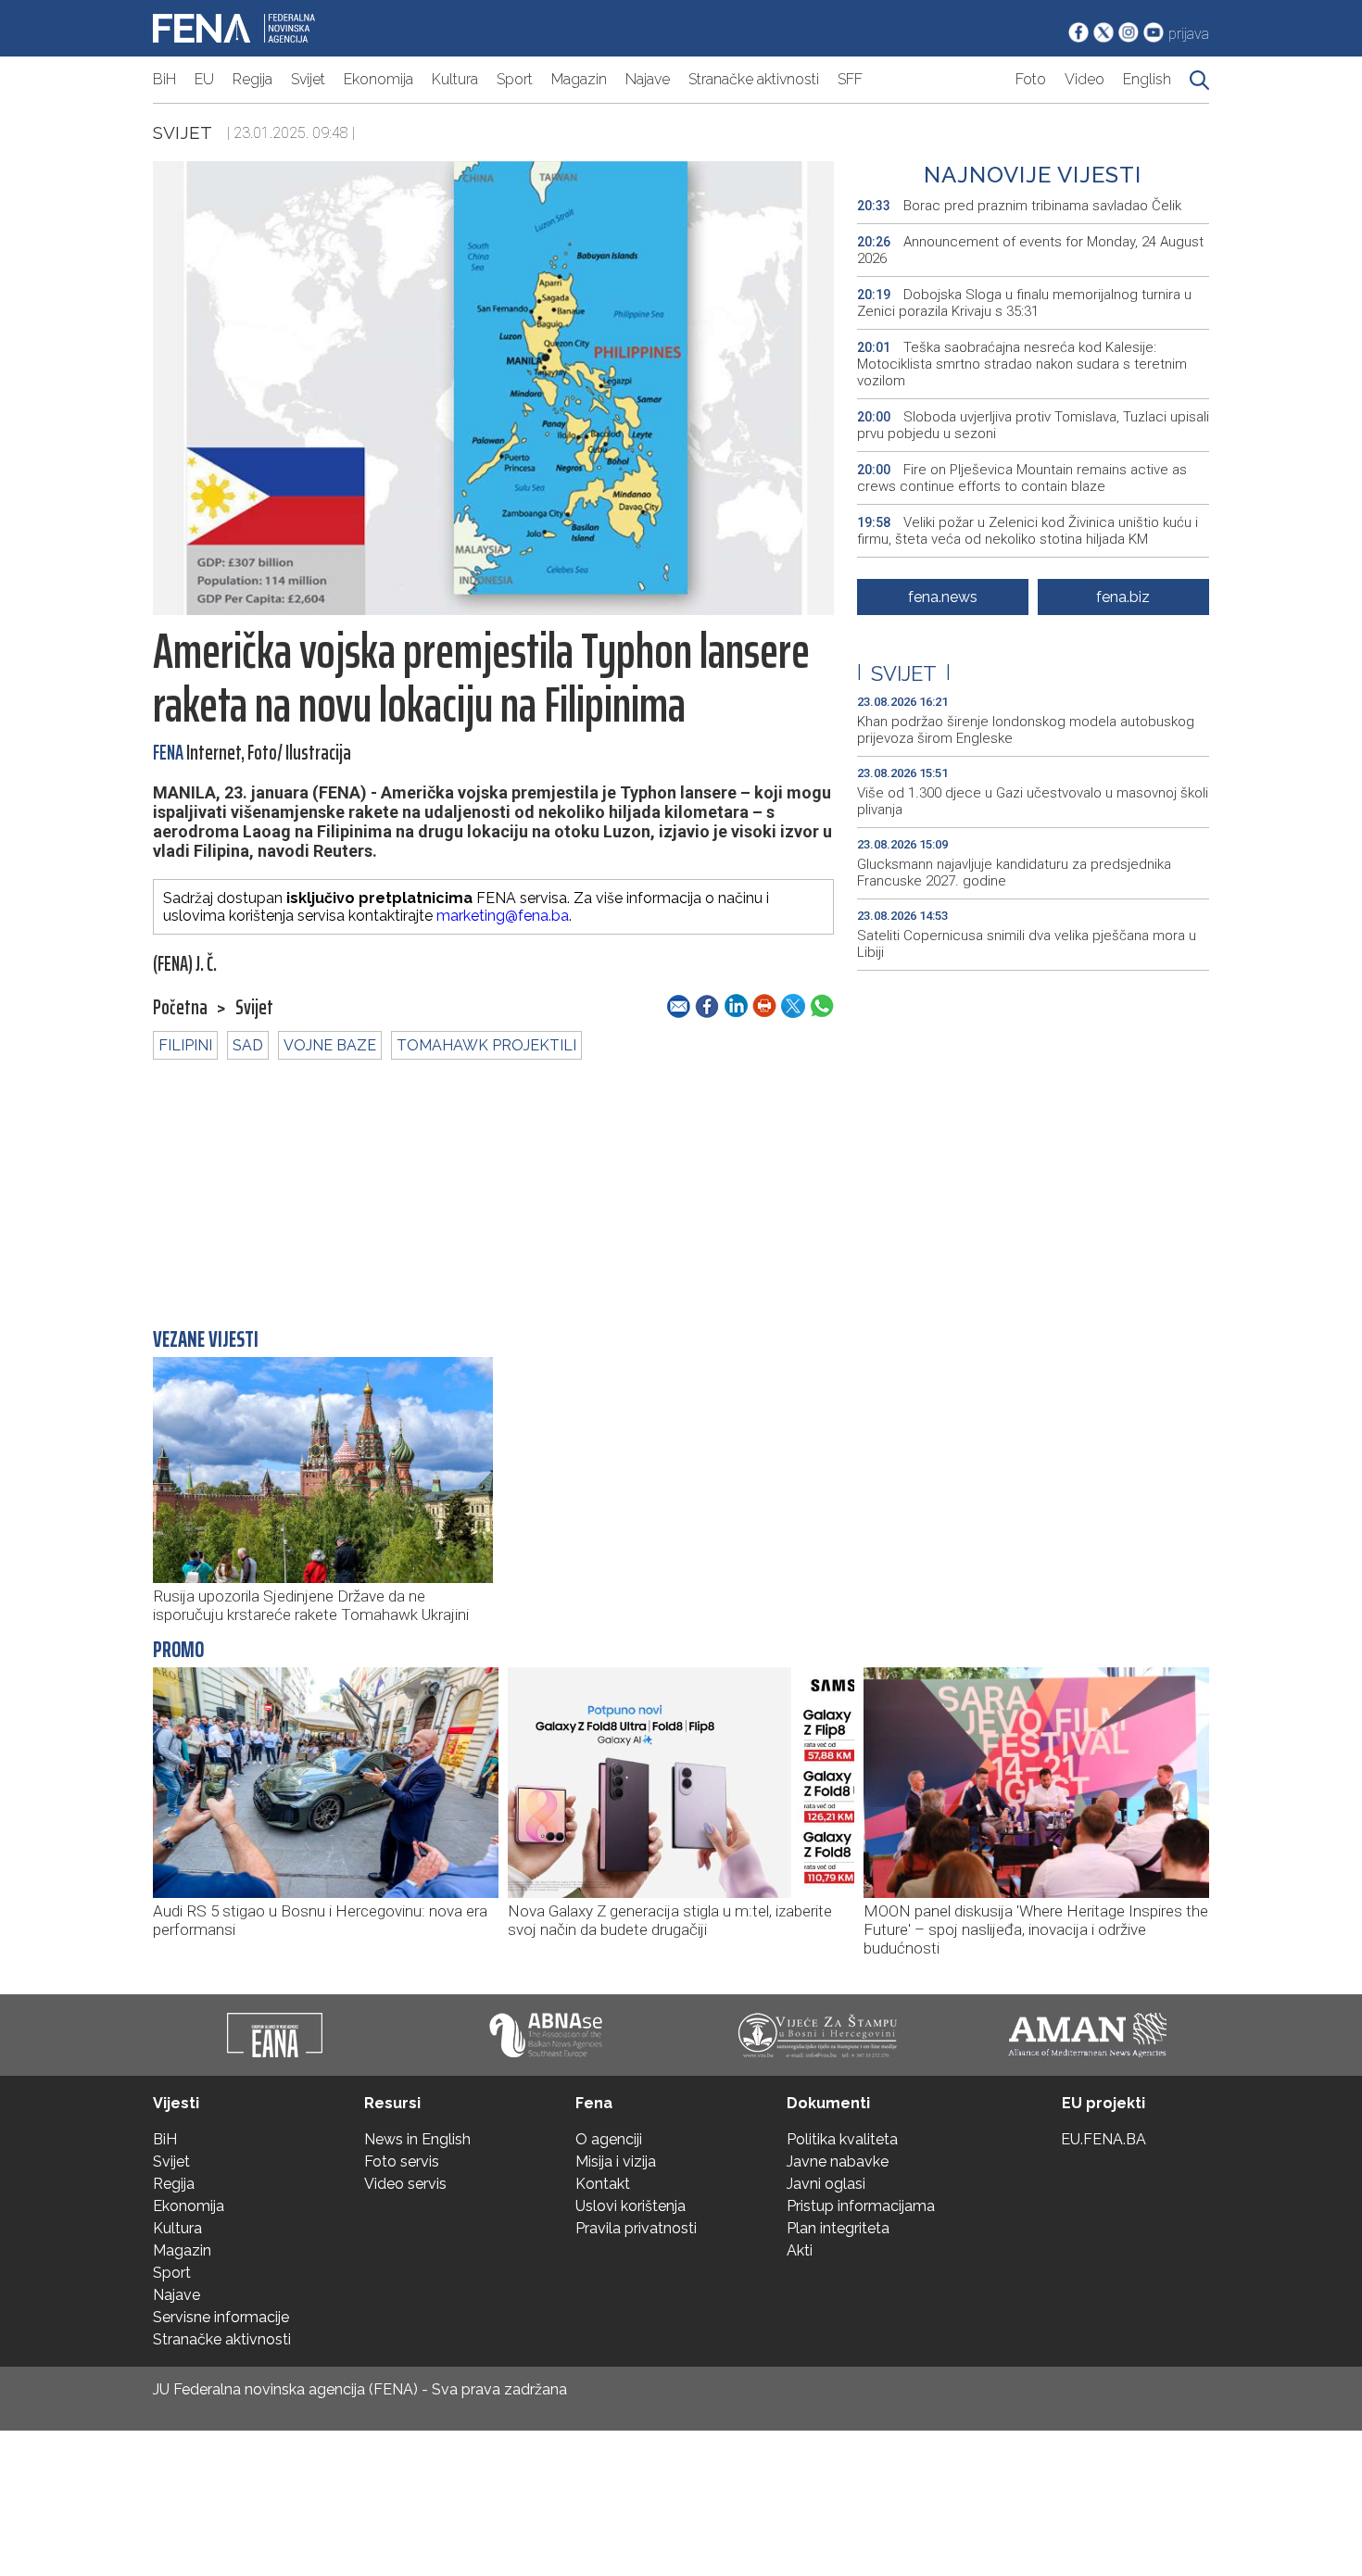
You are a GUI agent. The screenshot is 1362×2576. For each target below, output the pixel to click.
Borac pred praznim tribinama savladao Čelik (1019, 206)
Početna (180, 1008)
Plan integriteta (838, 2228)
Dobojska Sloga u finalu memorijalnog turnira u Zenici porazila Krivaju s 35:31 (1024, 303)
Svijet (308, 79)
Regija (252, 79)
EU (204, 79)
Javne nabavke (838, 2161)
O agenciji (609, 2139)
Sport (515, 79)
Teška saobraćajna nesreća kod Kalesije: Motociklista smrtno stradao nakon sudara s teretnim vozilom (1022, 364)
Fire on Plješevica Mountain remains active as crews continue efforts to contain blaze (1022, 478)
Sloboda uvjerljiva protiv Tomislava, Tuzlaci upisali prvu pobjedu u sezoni (1033, 425)
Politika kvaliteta (842, 2139)
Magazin (579, 79)
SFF (850, 79)
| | (904, 673)
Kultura (455, 79)
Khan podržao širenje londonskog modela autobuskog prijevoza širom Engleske (1026, 730)
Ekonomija (378, 79)
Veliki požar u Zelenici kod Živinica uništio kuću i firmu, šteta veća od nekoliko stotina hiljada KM (1028, 531)
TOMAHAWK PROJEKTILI (486, 1045)
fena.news (943, 597)
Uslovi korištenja (631, 2206)
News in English (417, 2139)
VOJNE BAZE (330, 1045)
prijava (1189, 34)
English (1147, 79)
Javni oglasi (826, 2184)
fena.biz (1123, 597)
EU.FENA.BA (1103, 2139)
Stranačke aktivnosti (754, 79)
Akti (800, 2250)
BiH (164, 79)
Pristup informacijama (861, 2206)
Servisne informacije (221, 2317)
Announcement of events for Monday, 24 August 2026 (1030, 250)
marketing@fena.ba (503, 916)
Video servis (405, 2184)
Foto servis (402, 2161)
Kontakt (603, 2184)
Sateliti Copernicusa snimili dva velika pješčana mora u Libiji (1027, 944)
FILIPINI (185, 1045)
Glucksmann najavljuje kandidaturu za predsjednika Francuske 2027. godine (1014, 873)
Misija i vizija (616, 2161)
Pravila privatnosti (636, 2228)
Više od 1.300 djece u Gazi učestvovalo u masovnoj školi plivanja (1033, 801)
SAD (248, 1045)
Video (1085, 79)
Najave (648, 79)
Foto (1031, 79)
